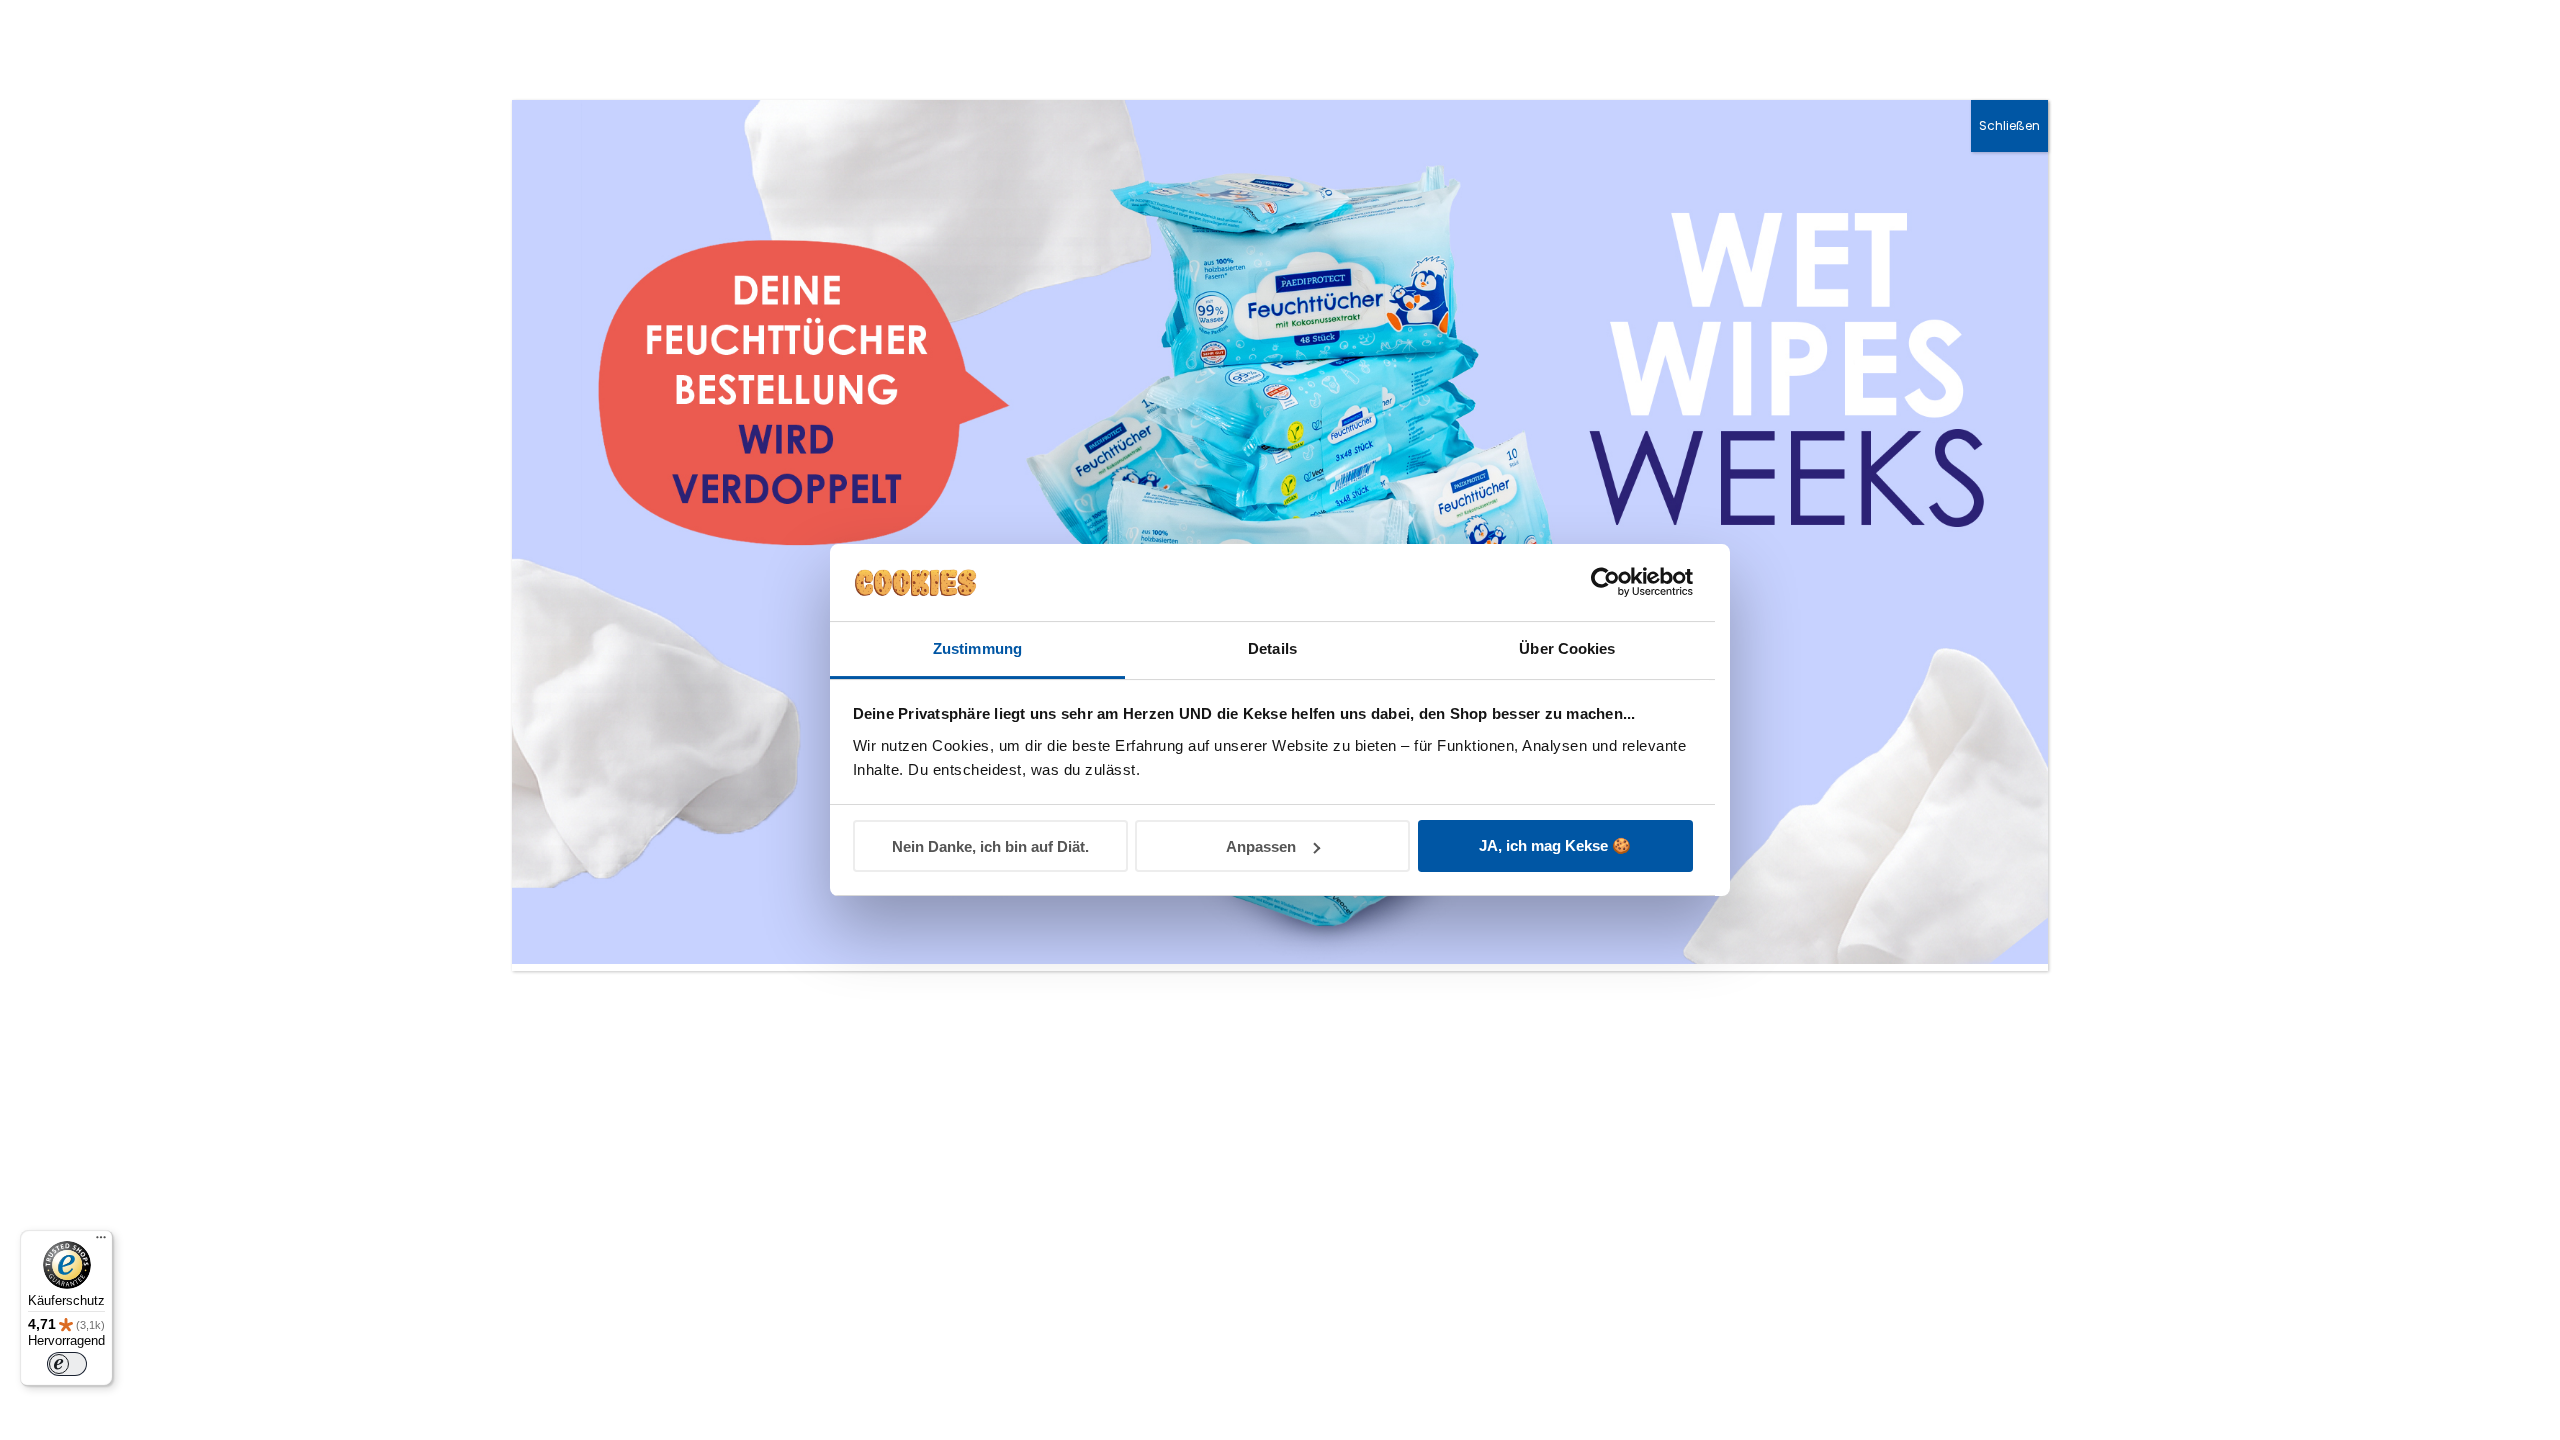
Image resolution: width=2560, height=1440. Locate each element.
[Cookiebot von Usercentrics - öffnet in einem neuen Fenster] (1605, 582)
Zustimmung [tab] (977, 648)
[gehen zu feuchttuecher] (1280, 958)
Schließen (2009, 125)
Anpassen (1261, 846)
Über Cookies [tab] (1567, 648)
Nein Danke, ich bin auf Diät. (990, 846)
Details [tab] (1272, 648)
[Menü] (101, 1242)
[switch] (67, 1364)
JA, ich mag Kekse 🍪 (1555, 845)
